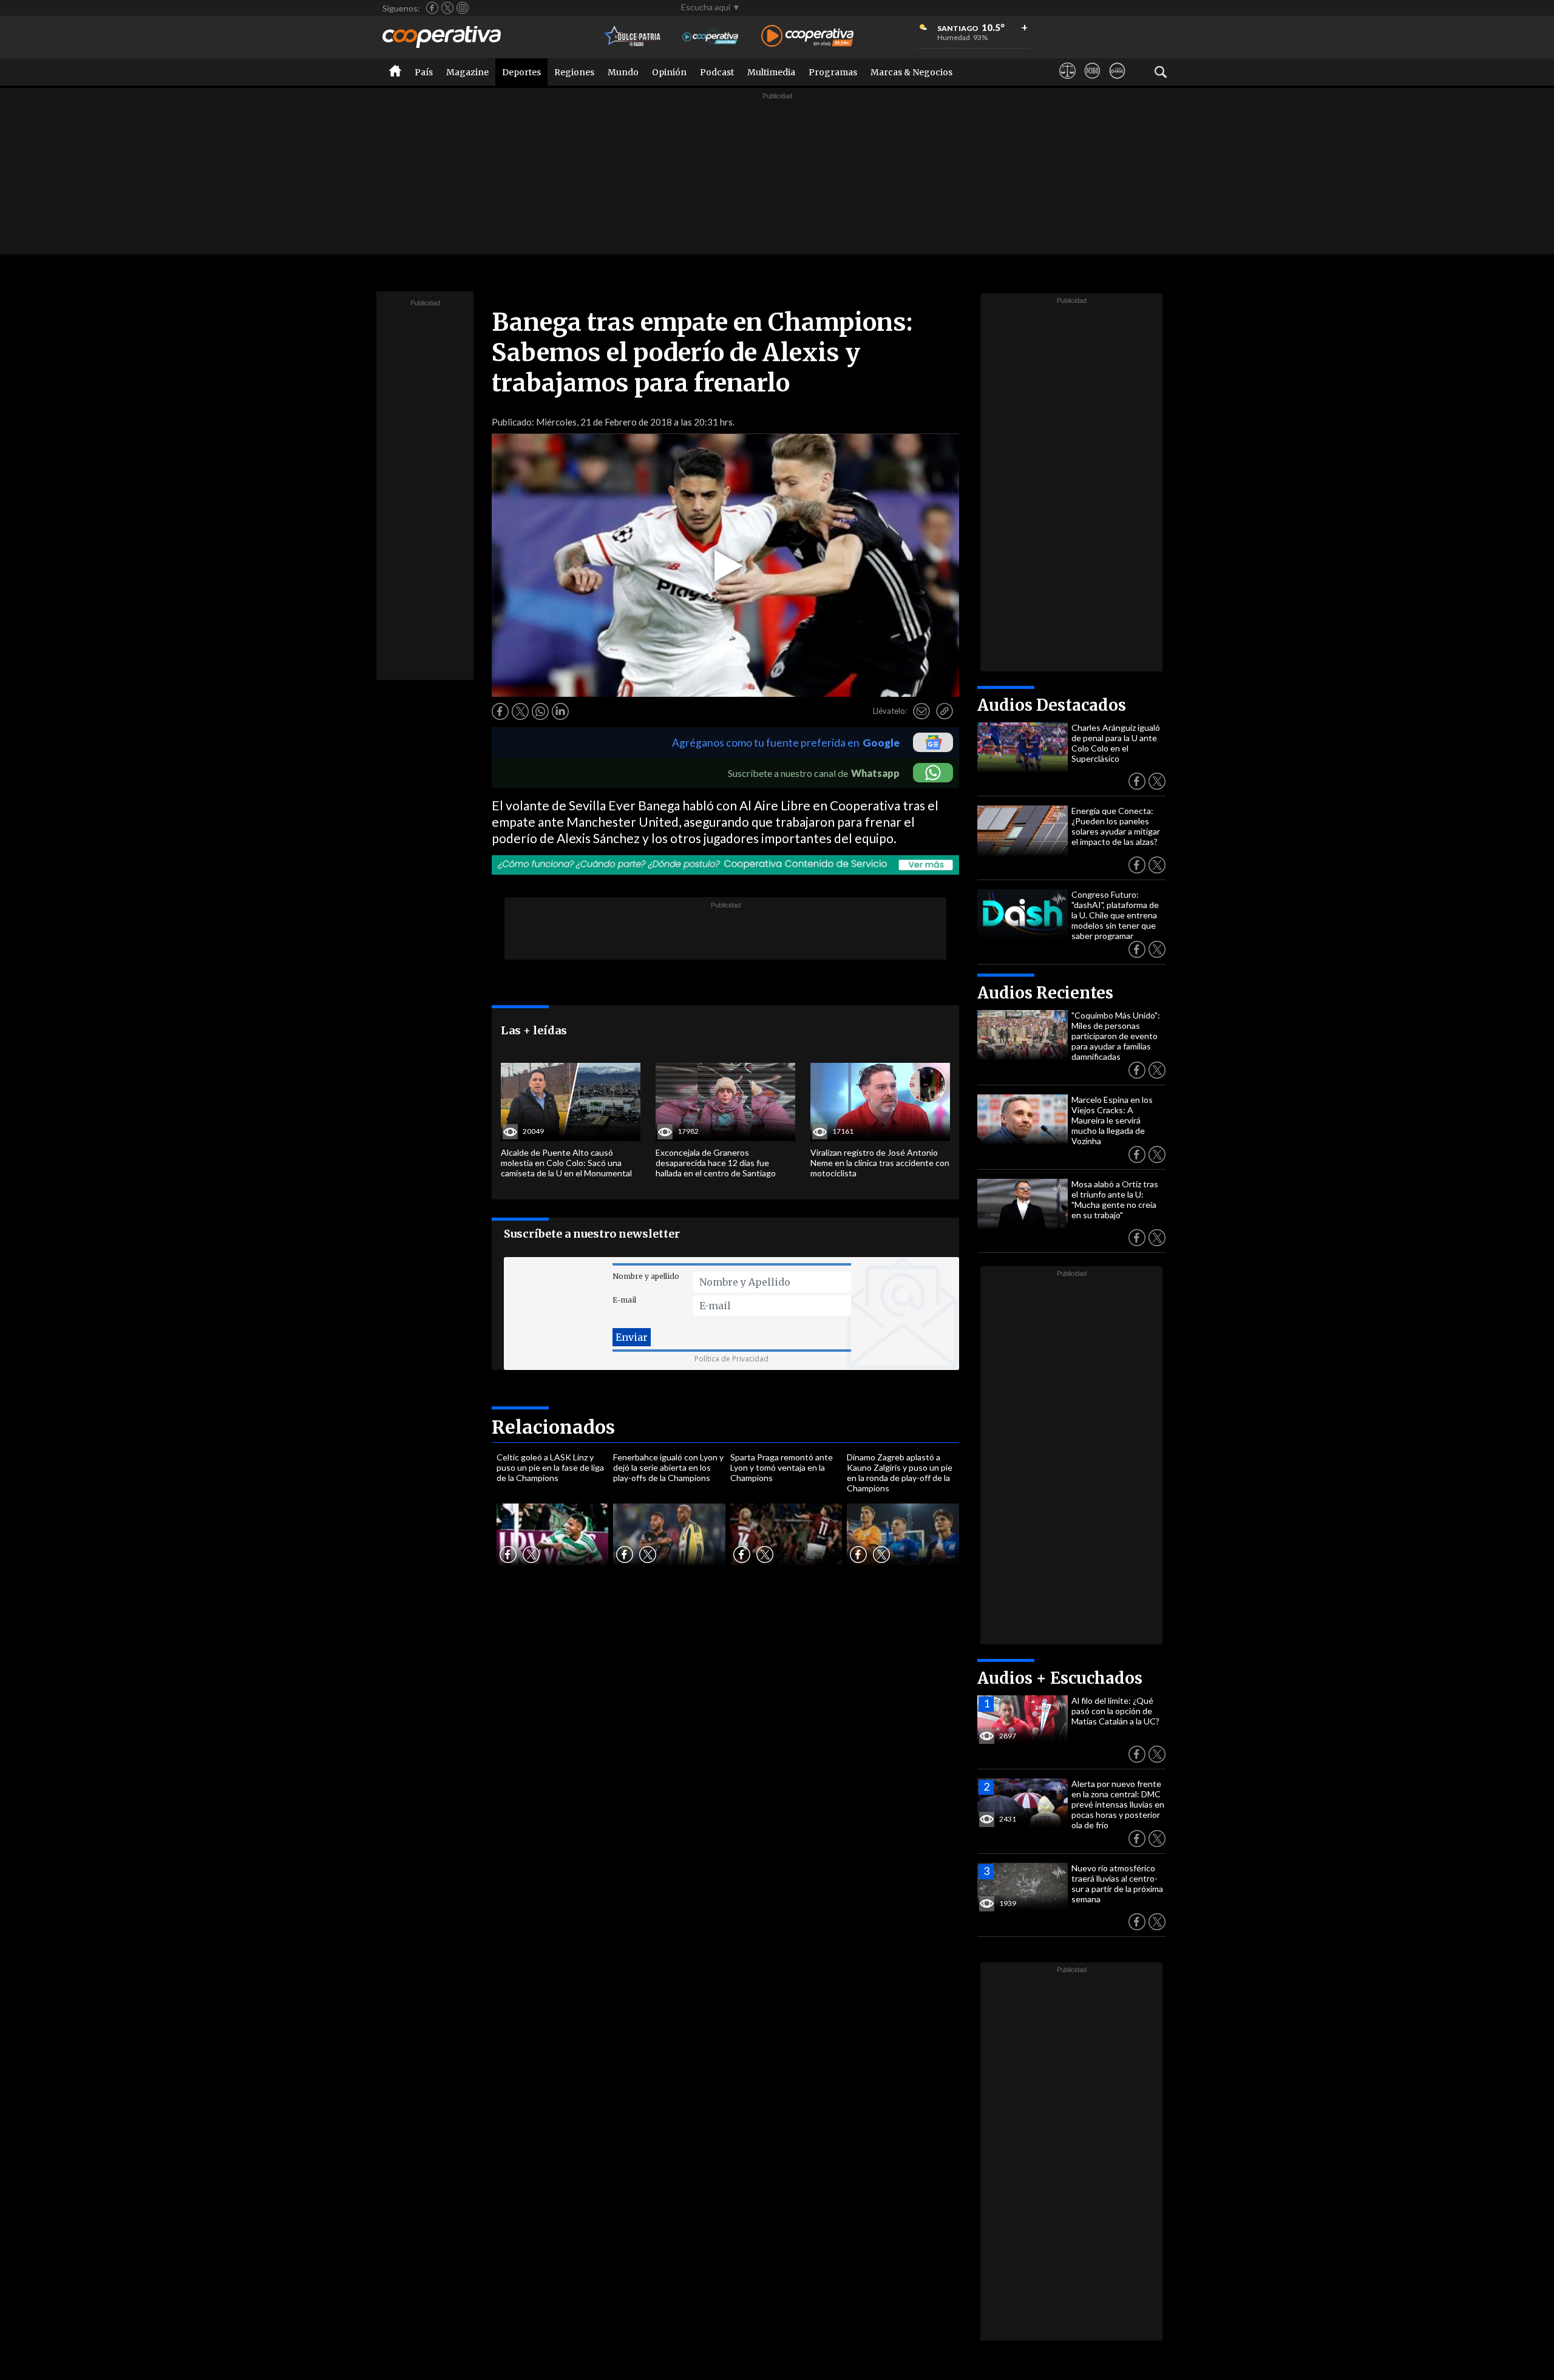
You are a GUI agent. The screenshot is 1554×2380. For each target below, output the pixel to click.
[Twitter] (447, 8)
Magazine (467, 72)
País (424, 72)
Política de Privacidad (731, 1359)
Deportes (521, 72)
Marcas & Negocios (911, 72)
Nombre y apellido (646, 1276)
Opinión (669, 72)
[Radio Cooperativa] (807, 37)
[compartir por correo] (921, 711)
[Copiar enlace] (945, 711)
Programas (833, 72)
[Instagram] (463, 8)
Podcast (717, 72)
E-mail (624, 1300)
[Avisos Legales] (1067, 82)
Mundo (623, 72)
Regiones (574, 72)
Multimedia (771, 72)
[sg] (1117, 82)
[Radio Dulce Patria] (633, 37)
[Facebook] (432, 8)
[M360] (1092, 82)
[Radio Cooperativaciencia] (711, 37)
